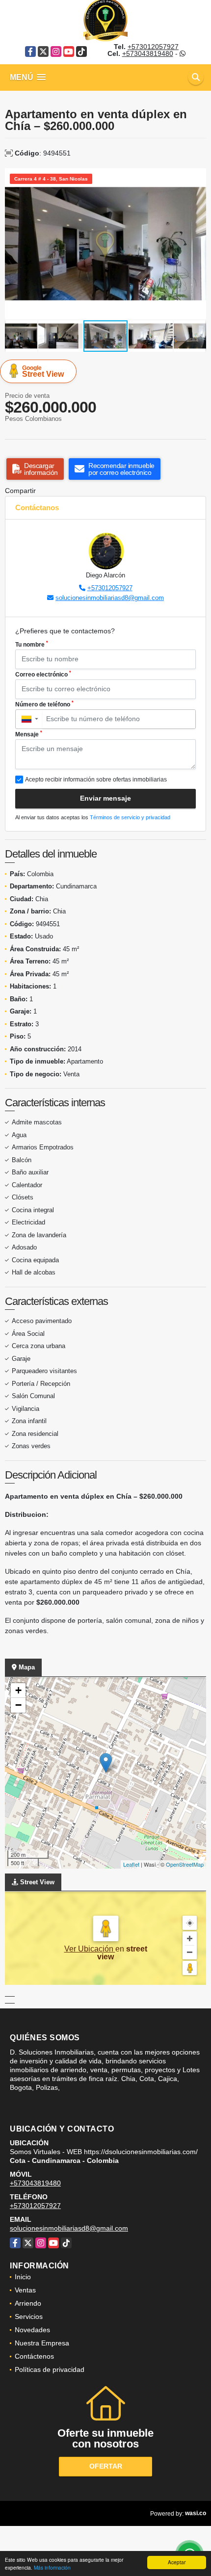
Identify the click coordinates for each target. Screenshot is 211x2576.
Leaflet (131, 1864)
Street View (43, 371)
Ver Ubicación (90, 1949)
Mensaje (29, 734)
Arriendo (28, 2303)
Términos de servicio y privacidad (130, 817)
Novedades (32, 2330)
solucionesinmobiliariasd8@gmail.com (110, 598)
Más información (52, 2567)
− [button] (18, 1705)
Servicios (29, 2316)
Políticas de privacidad (50, 2369)
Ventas (25, 2290)
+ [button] (18, 1690)
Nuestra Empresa (42, 2343)
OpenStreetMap (185, 1864)
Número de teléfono (44, 704)
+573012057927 (153, 47)
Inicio (23, 2277)
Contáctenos (34, 2356)
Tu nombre (32, 644)
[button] (197, 177)
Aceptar (177, 2562)
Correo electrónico (43, 674)
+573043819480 (148, 53)
